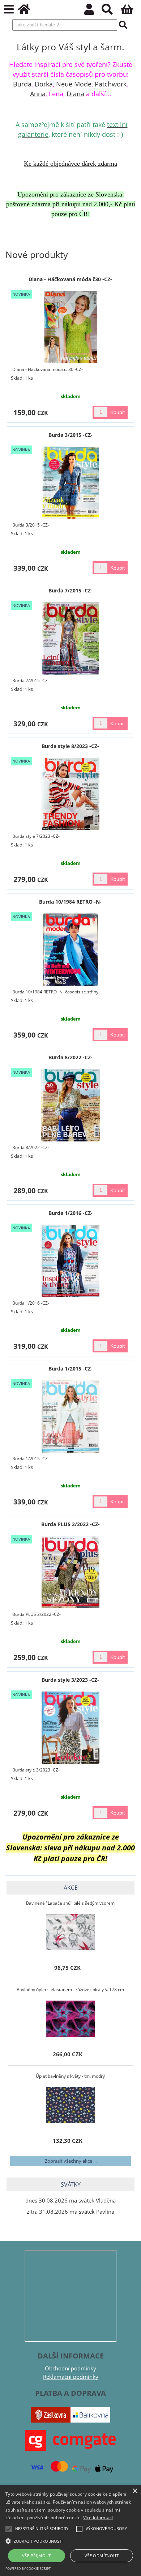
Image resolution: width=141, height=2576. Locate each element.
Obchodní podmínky (70, 2368)
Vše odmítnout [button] (102, 2556)
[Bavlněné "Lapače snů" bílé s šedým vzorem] (70, 1932)
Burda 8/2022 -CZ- (70, 1057)
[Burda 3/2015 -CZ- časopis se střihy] (71, 483)
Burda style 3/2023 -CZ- (70, 1680)
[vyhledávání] (111, 11)
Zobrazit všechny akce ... (71, 2161)
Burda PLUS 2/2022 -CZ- (70, 1524)
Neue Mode (74, 84)
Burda (22, 84)
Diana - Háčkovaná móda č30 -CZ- (70, 279)
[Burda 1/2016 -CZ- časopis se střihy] (71, 1261)
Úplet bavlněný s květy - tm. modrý (70, 2076)
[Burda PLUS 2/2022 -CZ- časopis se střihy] (70, 1572)
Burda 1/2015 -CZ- (70, 1369)
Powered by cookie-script (28, 2569)
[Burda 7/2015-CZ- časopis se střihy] (71, 638)
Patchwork (111, 84)
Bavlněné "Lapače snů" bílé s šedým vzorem (70, 1903)
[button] (70, 2541)
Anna (38, 94)
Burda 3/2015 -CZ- (70, 435)
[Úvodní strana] (28, 11)
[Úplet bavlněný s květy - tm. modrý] (70, 2105)
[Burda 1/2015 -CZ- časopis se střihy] (70, 1416)
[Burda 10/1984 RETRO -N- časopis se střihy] (70, 950)
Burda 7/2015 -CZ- (70, 590)
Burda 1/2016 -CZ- (70, 1213)
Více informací (98, 2518)
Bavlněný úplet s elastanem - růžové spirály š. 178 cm (70, 1990)
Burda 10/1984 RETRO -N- (70, 902)
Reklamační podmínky (71, 2377)
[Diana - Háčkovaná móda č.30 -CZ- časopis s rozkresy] (71, 327)
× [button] (135, 2491)
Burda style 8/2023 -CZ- (70, 746)
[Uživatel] (93, 11)
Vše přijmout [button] (37, 2556)
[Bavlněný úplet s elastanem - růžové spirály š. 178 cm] (70, 2019)
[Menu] (9, 10)
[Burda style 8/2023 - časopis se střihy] (71, 794)
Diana (75, 94)
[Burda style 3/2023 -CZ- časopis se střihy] (70, 1728)
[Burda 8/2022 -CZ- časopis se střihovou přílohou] (70, 1105)
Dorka (44, 84)
